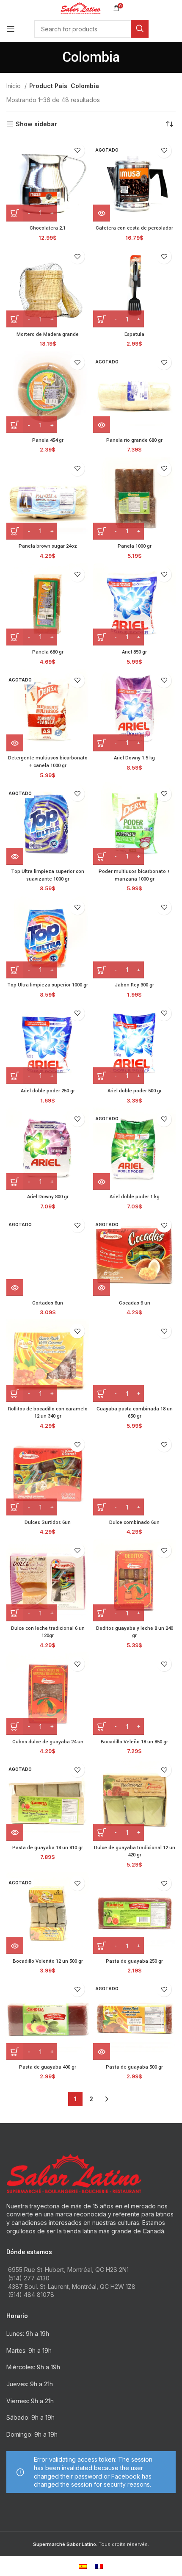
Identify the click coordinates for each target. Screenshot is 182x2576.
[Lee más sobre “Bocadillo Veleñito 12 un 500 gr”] (15, 1946)
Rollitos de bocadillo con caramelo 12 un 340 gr (48, 1413)
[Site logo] (81, 7)
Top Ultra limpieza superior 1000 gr (48, 985)
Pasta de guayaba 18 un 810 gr (48, 1848)
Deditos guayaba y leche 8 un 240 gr (135, 1632)
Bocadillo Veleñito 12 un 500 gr (48, 1961)
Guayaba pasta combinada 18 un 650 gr (135, 1413)
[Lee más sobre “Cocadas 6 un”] (102, 1288)
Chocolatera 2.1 (48, 228)
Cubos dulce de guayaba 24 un (48, 1742)
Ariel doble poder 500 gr (135, 1091)
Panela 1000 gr (135, 546)
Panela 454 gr (48, 440)
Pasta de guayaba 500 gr (134, 2067)
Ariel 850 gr (134, 652)
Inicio (14, 86)
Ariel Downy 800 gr (48, 1197)
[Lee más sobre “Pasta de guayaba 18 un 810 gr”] (15, 1832)
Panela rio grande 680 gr (134, 440)
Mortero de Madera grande (48, 334)
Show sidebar (36, 124)
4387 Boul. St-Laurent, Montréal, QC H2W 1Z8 (72, 2287)
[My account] (176, 29)
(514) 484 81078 (31, 2295)
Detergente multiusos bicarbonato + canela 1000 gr (48, 762)
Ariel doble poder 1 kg (135, 1197)
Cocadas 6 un (135, 1303)
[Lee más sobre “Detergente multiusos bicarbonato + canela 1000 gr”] (15, 743)
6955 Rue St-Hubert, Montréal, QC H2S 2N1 (68, 2270)
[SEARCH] (140, 29)
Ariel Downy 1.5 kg (134, 758)
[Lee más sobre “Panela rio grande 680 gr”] (102, 425)
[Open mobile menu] (11, 29)
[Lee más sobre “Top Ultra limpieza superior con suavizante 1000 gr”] (15, 856)
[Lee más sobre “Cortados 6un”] (15, 1288)
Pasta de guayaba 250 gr (134, 1961)
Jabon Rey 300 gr (134, 985)
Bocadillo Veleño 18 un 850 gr (134, 1742)
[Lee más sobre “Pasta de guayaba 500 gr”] (102, 2052)
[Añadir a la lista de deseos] (77, 151)
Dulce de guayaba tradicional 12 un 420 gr (135, 1852)
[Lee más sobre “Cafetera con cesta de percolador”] (102, 213)
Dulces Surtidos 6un (48, 1522)
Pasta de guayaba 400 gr (48, 2067)
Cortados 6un (48, 1303)
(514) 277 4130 (29, 2278)
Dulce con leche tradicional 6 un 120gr (48, 1632)
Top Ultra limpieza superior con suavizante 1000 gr (48, 875)
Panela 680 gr (48, 652)
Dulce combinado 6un (134, 1522)
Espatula (134, 334)
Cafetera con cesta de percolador (134, 228)
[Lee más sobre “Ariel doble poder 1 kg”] (102, 1182)
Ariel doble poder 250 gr (48, 1091)
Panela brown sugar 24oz (48, 546)
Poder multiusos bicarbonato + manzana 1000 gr (135, 875)
